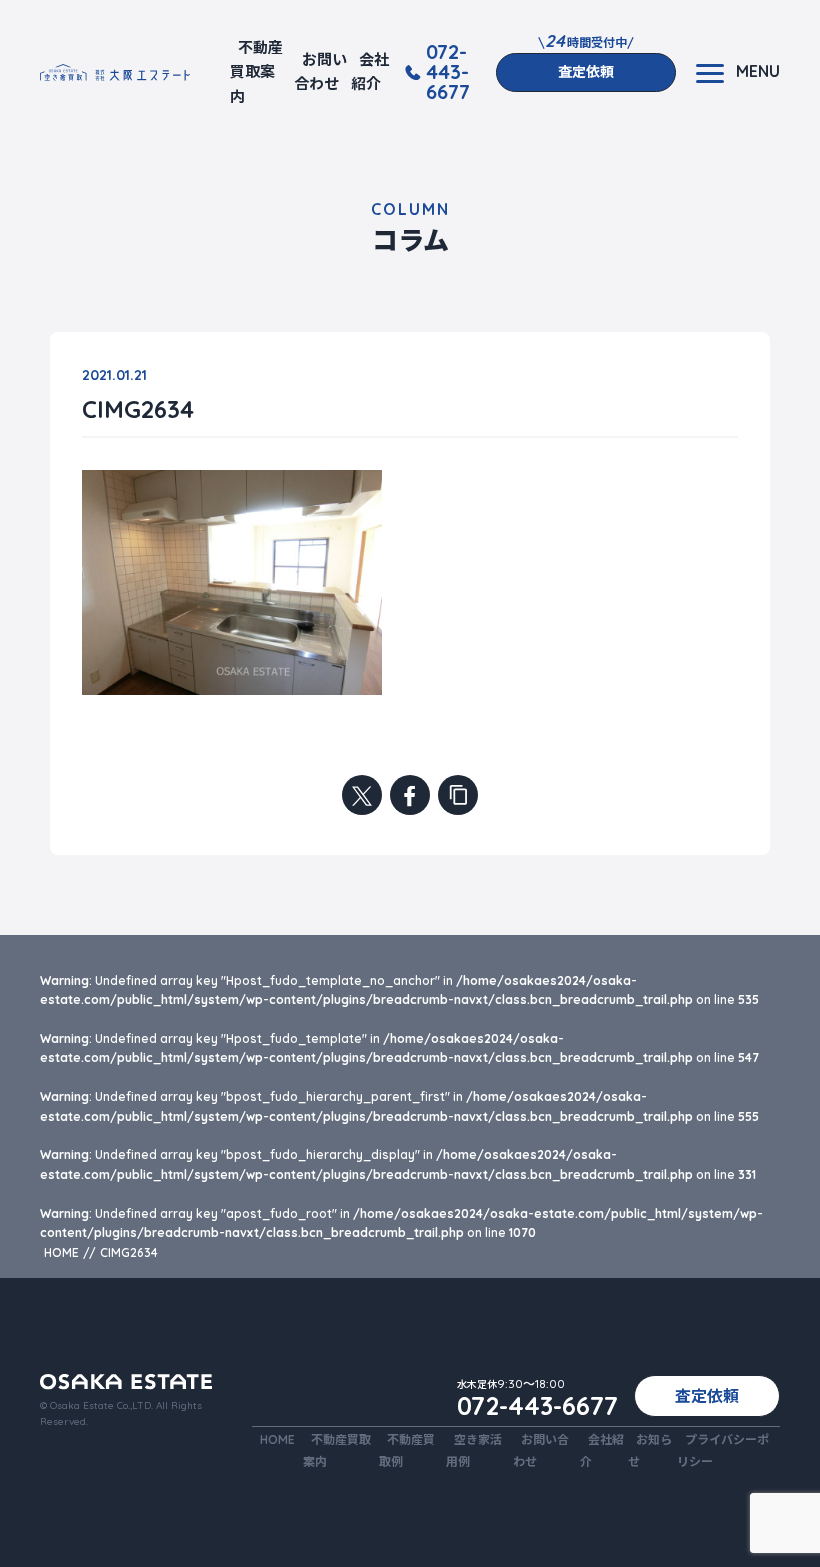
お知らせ (650, 1450)
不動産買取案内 (256, 72)
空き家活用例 (474, 1450)
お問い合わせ (320, 71)
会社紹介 (370, 71)
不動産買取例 (407, 1450)
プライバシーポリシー (723, 1450)
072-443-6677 (448, 72)
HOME (277, 1439)
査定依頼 (586, 72)
